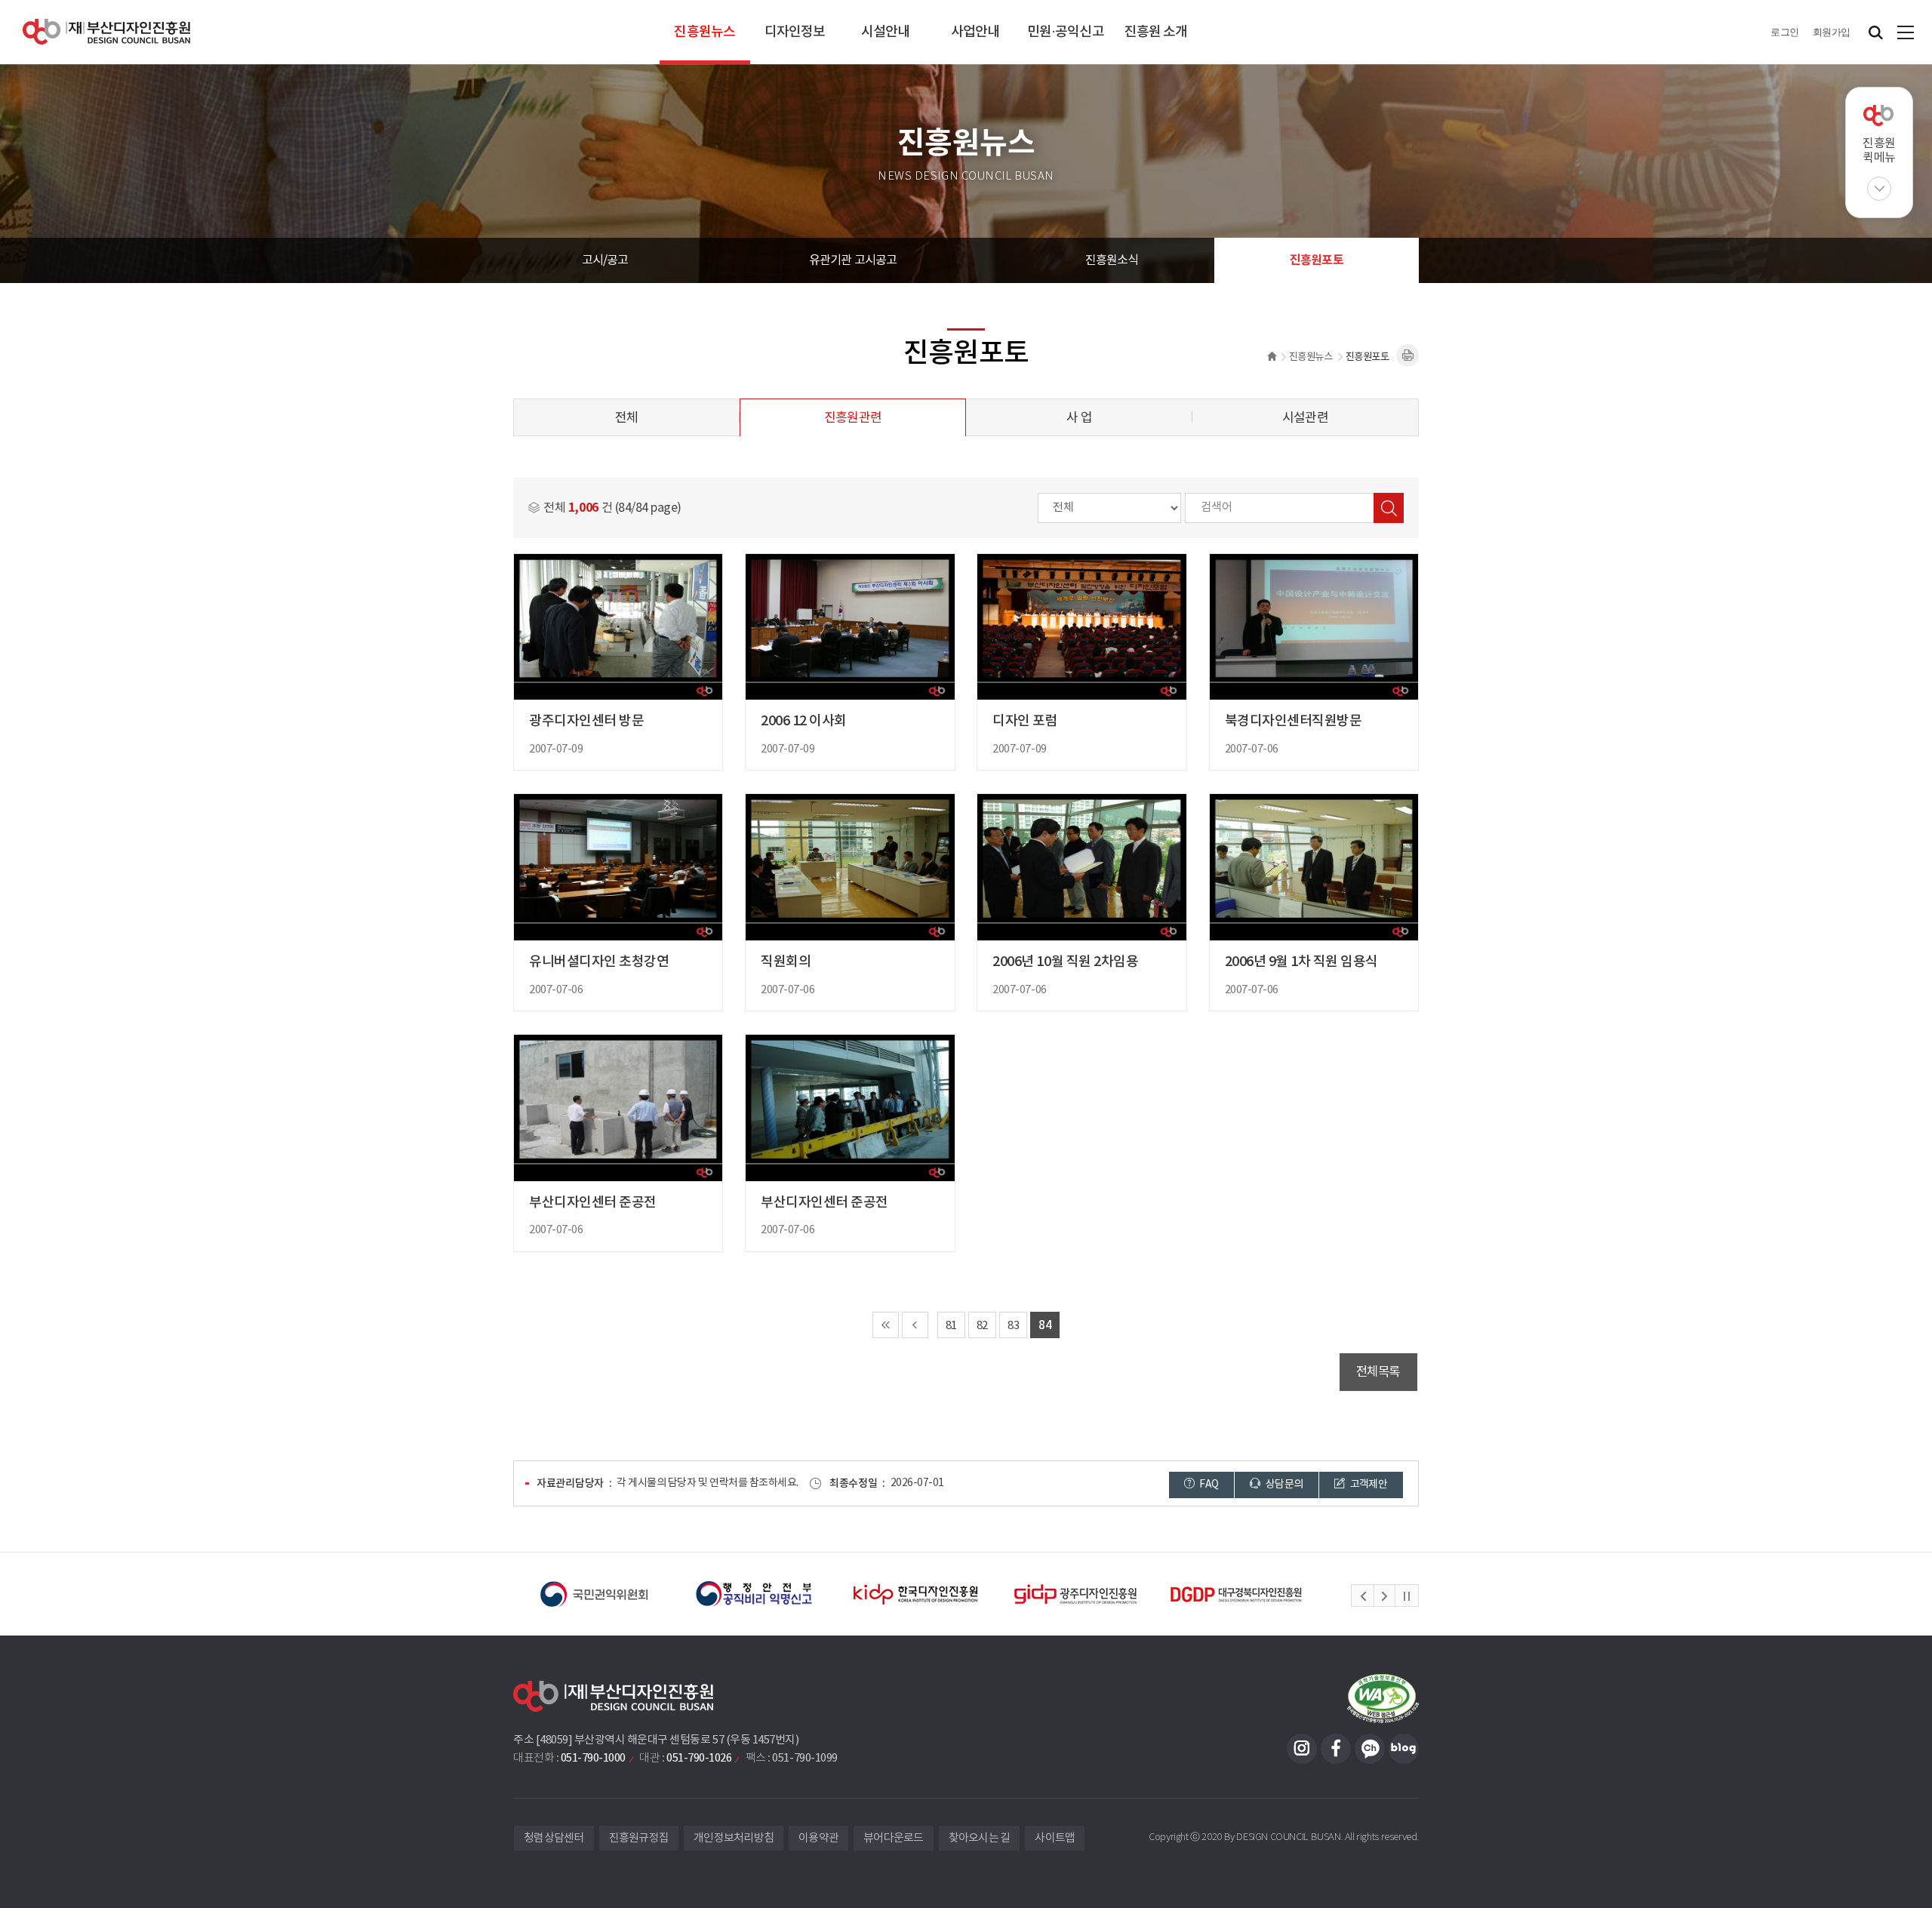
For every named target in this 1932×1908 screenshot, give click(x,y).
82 (982, 1326)
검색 (1389, 508)
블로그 (1404, 1749)
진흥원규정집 (639, 1838)
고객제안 (1367, 1485)
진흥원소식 (1112, 260)
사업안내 (975, 32)
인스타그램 (1302, 1749)
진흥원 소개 (1156, 32)
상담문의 (1284, 1485)
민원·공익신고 (1066, 32)
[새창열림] (594, 1594)
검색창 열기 (1875, 32)
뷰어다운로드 (894, 1838)
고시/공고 (605, 260)
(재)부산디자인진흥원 (106, 32)
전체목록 (1378, 1372)
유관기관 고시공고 (853, 260)
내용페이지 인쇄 (1407, 355)
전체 (626, 418)
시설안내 (885, 32)
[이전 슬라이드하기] (1363, 1596)
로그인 (1785, 32)
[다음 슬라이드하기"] (1384, 1596)
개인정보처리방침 (734, 1838)
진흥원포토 (1317, 260)
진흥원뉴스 (705, 32)
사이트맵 (1906, 32)
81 (951, 1326)
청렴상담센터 (554, 1838)
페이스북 (1336, 1749)
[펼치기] (1879, 189)
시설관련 (1305, 418)
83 (1013, 1326)
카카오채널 (1370, 1749)
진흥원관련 (853, 418)
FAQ (1208, 1485)
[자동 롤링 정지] (1407, 1596)
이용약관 (818, 1838)
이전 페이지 (915, 1325)
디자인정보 (795, 32)
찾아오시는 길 (980, 1838)
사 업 (1079, 418)
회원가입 (1832, 32)
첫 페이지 (886, 1325)
